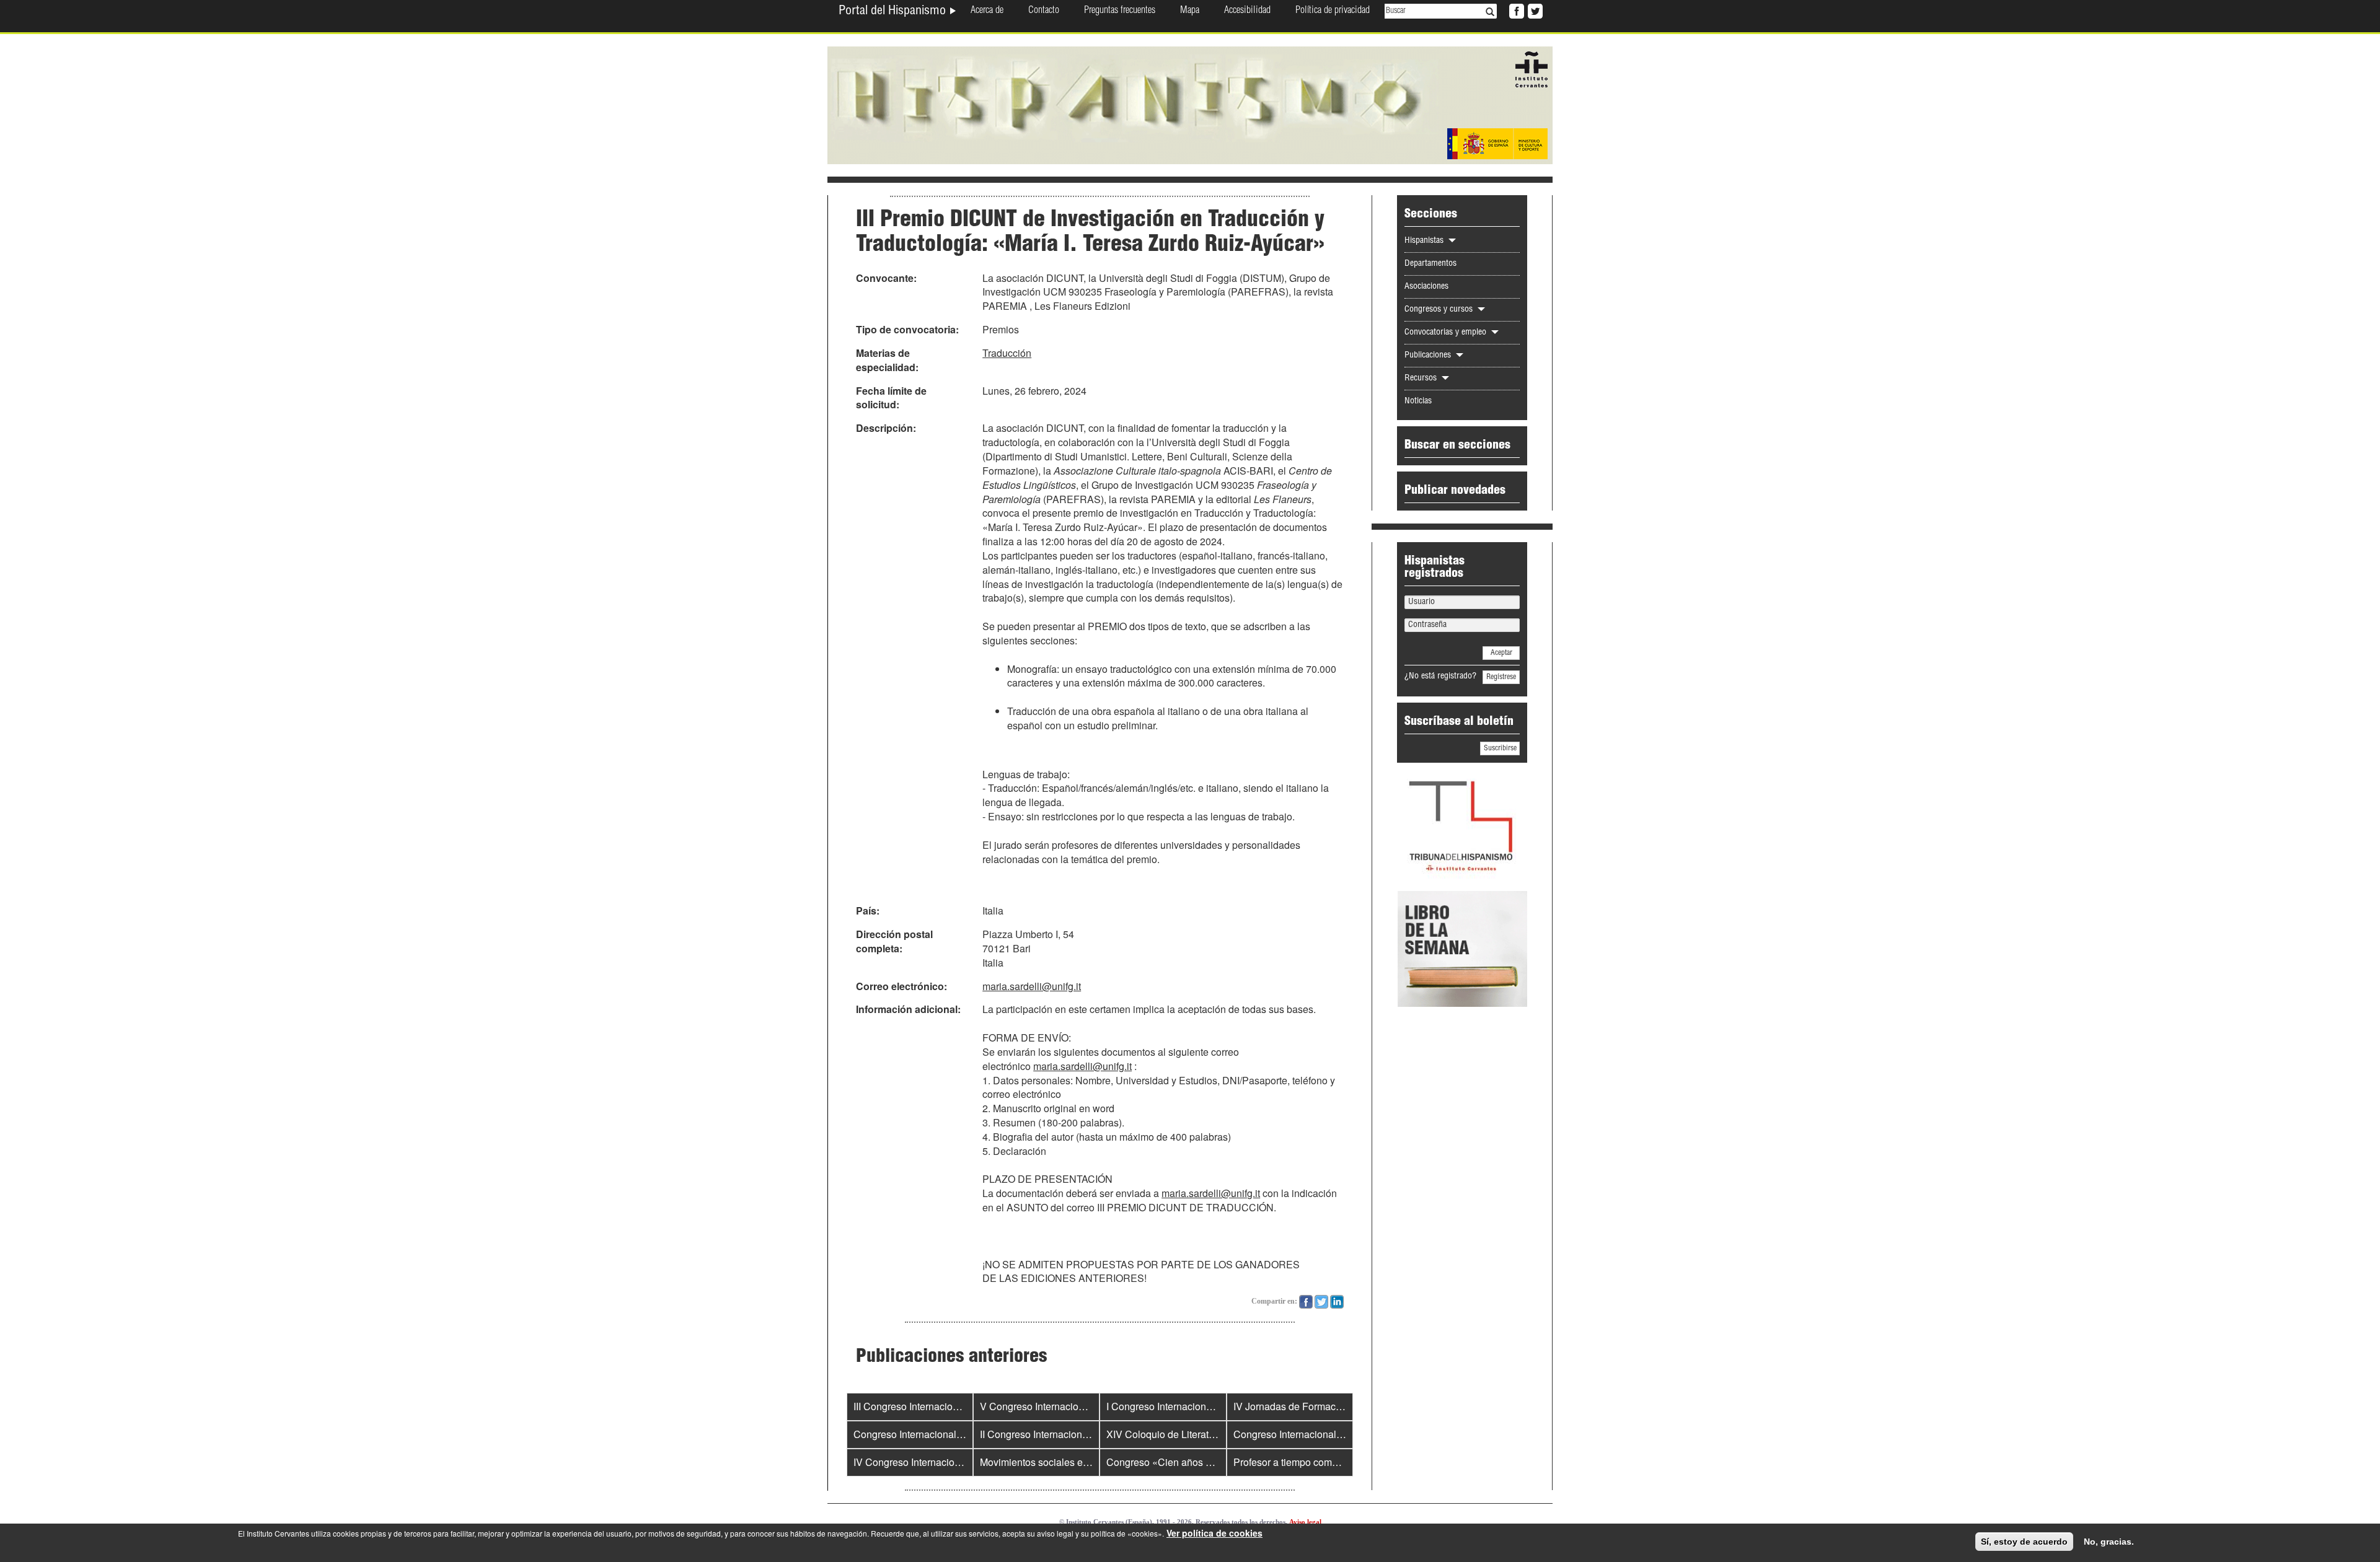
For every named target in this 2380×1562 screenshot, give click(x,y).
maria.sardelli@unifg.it (1032, 986)
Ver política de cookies (1214, 1533)
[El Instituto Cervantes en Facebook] (1515, 10)
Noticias (1418, 401)
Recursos (1422, 379)
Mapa (1190, 11)
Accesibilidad (1247, 11)
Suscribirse (1500, 748)
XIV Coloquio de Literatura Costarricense (1197, 1434)
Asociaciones (1426, 287)
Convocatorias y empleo (1447, 333)
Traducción (1007, 353)
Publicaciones (1429, 356)
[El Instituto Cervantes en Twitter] (1534, 10)
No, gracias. (2109, 1542)
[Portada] (1190, 104)
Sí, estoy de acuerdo (2024, 1542)
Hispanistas (1425, 241)
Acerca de (987, 11)
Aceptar (1501, 653)
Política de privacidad (1333, 11)
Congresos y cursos (1440, 310)
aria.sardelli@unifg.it (1086, 1066)
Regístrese (1501, 677)
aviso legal (1055, 1533)
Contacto (1044, 11)
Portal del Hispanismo (894, 12)
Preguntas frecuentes (1120, 11)
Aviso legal (1305, 1522)
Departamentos (1430, 264)
